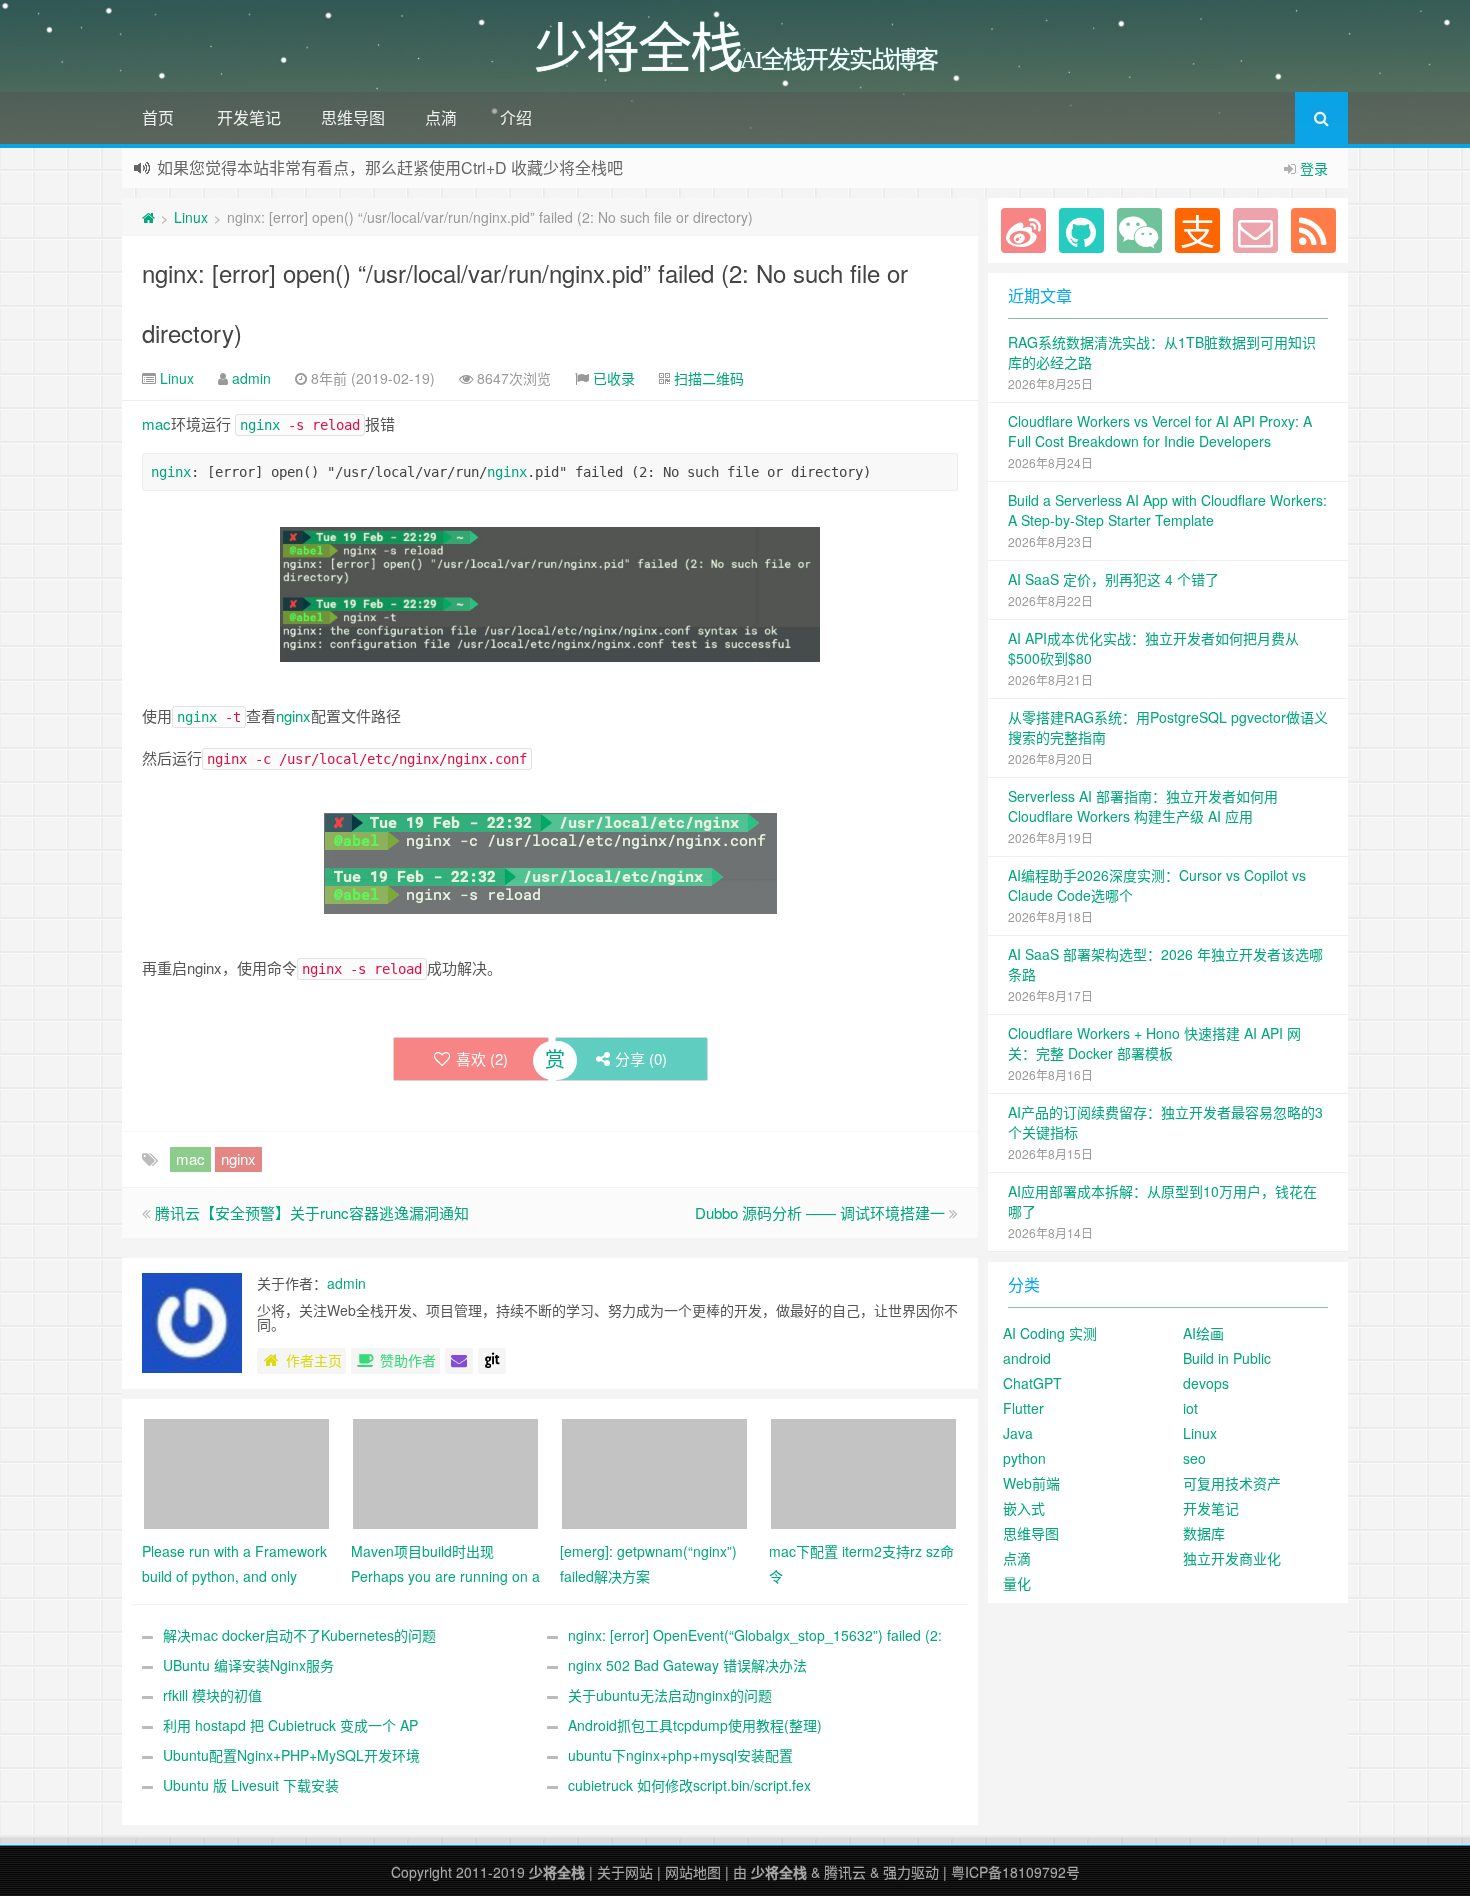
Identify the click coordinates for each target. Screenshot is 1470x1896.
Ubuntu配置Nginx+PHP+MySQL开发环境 (291, 1755)
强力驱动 (911, 1872)
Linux (191, 217)
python (1024, 1458)
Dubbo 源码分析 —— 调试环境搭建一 (820, 1212)
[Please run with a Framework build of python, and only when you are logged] (236, 1472)
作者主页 (314, 1360)
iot (1190, 1408)
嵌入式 (1024, 1508)
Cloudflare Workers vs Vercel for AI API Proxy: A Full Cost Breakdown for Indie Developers (1160, 431)
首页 (158, 117)
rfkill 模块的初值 (212, 1695)
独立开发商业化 (1232, 1558)
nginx (260, 425)
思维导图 (353, 117)
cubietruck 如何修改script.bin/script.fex (689, 1785)
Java (1018, 1433)
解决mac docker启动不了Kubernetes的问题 (299, 1635)
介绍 (516, 117)
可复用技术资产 (1232, 1483)
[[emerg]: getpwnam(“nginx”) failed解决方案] (654, 1472)
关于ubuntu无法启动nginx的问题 (670, 1695)
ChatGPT (1032, 1383)
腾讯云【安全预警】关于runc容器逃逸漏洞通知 (312, 1212)
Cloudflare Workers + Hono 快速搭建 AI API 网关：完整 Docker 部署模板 (1154, 1043)
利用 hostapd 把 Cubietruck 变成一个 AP (290, 1725)
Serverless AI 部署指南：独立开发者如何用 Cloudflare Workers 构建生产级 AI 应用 (1143, 806)
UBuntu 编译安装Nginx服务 (248, 1665)
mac (156, 423)
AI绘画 (1203, 1333)
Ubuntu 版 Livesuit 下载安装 (251, 1785)
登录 (1314, 168)
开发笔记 (249, 117)
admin (251, 378)
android (1027, 1358)
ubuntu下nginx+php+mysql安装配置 (680, 1755)
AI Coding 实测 (1050, 1333)
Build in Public (1227, 1358)
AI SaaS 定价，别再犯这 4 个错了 (1113, 579)
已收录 (614, 378)
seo (1194, 1458)
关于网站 (625, 1872)
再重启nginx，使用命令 (322, 967)
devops (1206, 1383)
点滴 (441, 117)
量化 (1017, 1583)
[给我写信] (459, 1361)
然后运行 (334, 757)
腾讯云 (845, 1872)
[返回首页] (148, 217)
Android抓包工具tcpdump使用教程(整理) (695, 1725)
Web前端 (1031, 1483)
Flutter (1023, 1408)
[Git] (492, 1361)
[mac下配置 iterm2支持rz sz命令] (863, 1472)
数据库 (1204, 1533)
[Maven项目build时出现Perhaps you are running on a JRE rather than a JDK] (445, 1472)
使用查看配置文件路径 (271, 715)
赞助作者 (408, 1360)
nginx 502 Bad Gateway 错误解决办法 (687, 1665)
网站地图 (693, 1872)
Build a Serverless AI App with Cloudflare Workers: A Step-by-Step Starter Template (1167, 510)
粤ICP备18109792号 (1015, 1872)
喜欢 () (482, 1058)
